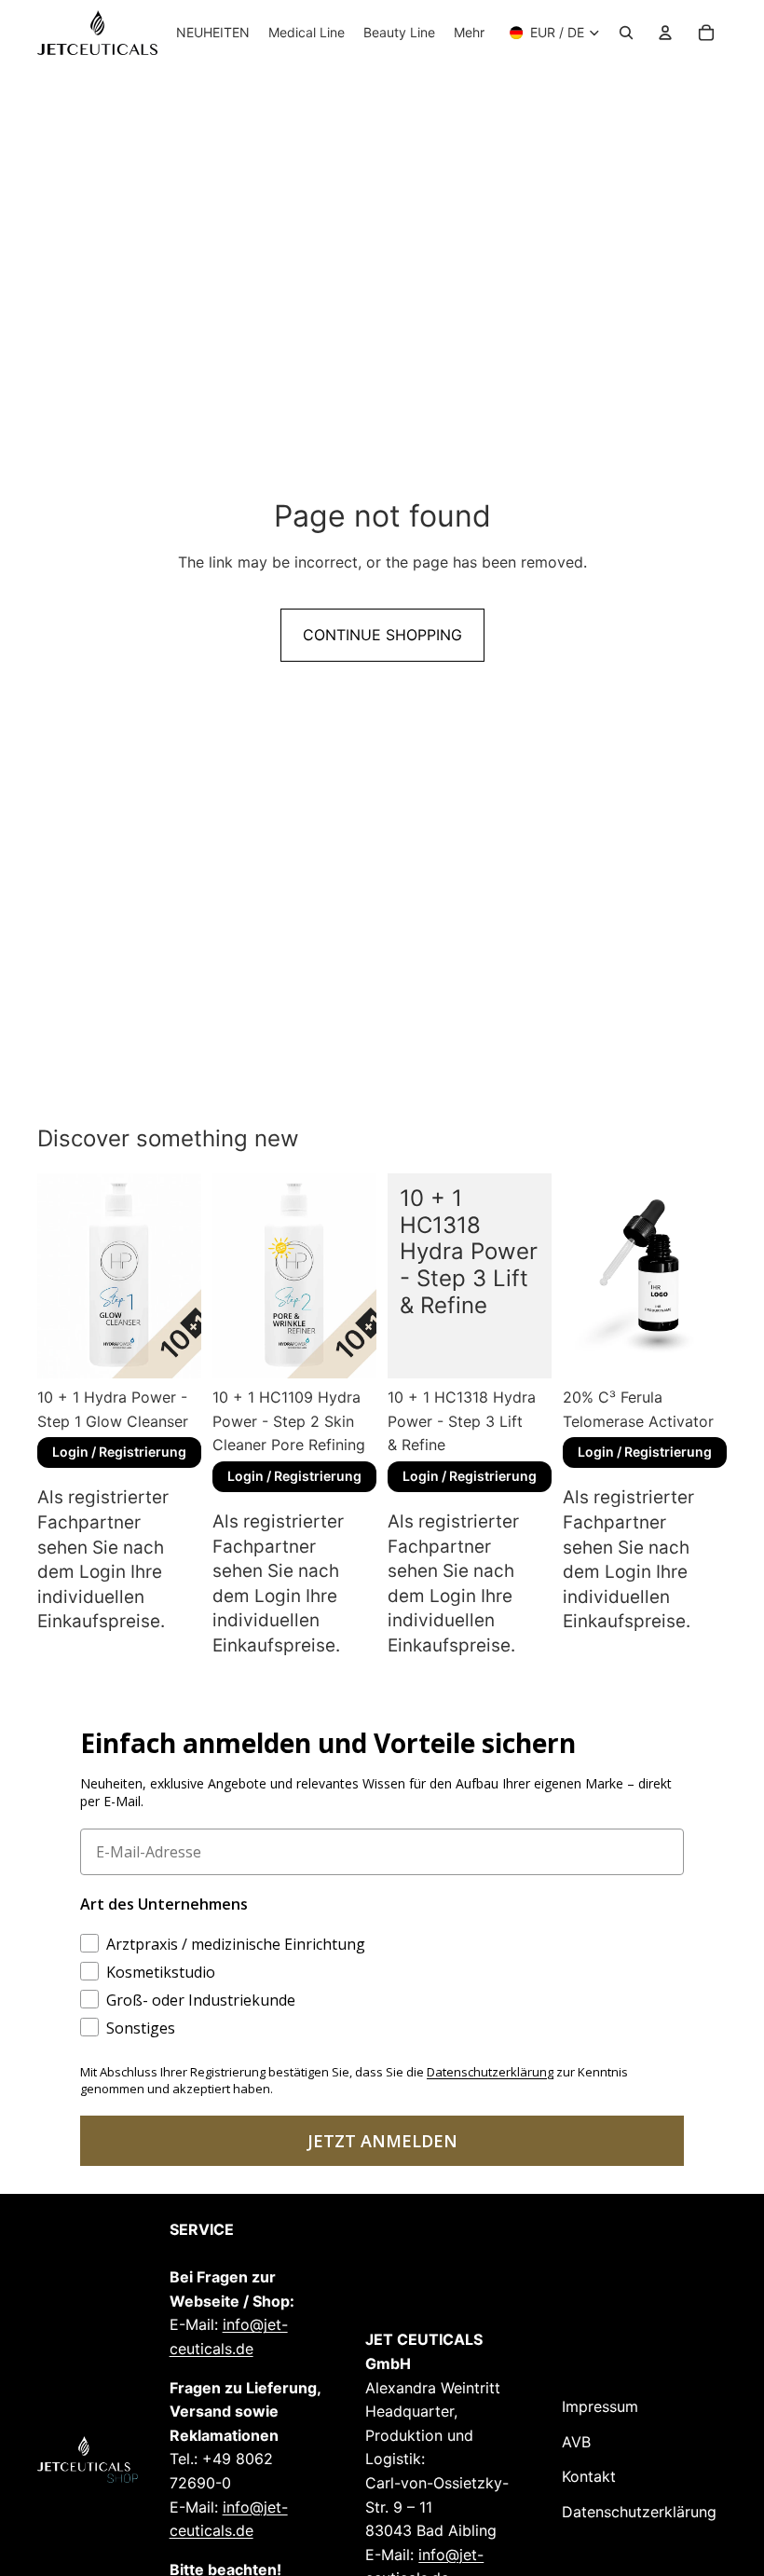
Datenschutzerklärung (639, 2512)
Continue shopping (382, 635)
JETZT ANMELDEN (382, 2141)
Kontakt (589, 2476)
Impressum (600, 2406)
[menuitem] (469, 33)
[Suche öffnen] (626, 33)
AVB (576, 2442)
